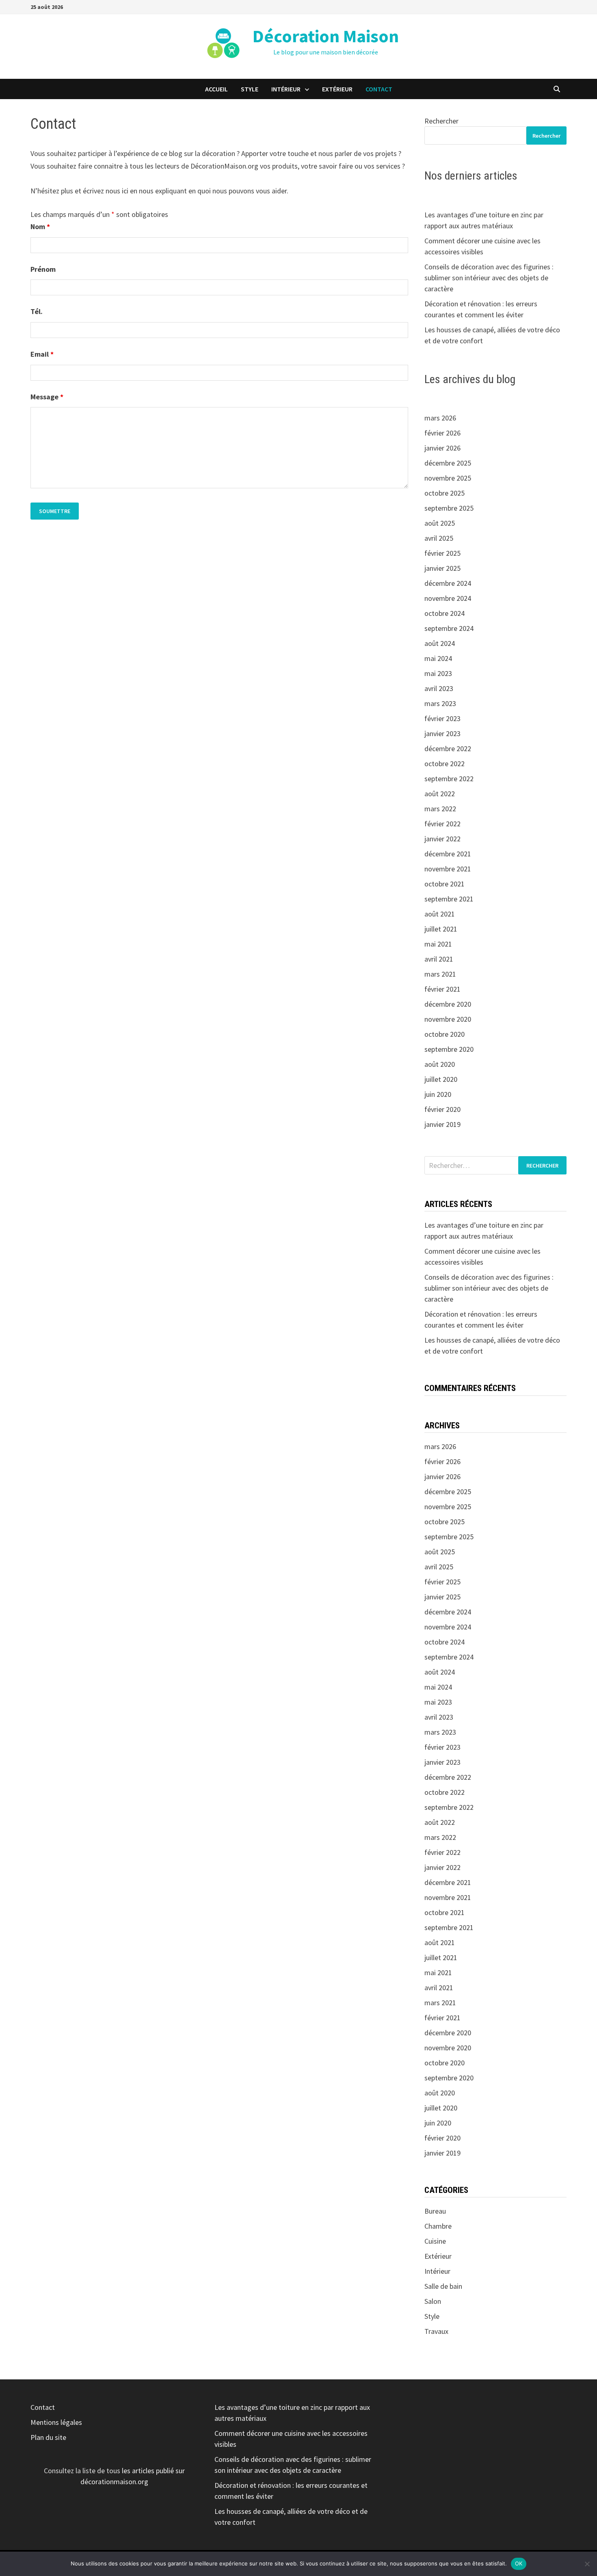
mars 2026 (440, 418)
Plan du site (48, 2437)
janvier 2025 (442, 568)
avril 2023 (439, 688)
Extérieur (337, 89)
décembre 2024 (448, 583)
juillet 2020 (441, 1079)
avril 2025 (439, 538)
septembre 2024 (449, 628)
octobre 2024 (445, 613)
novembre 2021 (448, 869)
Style (250, 89)
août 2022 (440, 794)
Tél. (37, 311)
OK (519, 2563)
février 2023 (442, 718)
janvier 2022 (442, 839)
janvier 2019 (442, 1124)
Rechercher (441, 121)
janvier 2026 (442, 448)
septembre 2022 (449, 779)
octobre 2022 (445, 764)
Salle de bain (443, 2286)
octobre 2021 (445, 884)
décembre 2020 (448, 1004)
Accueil (216, 89)
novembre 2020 (448, 1019)
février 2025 (442, 553)
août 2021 (440, 914)
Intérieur (286, 89)
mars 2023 (440, 703)
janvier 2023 (442, 733)
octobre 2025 (445, 493)
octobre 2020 (445, 1034)
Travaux (436, 2331)
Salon (433, 2301)
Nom (40, 226)
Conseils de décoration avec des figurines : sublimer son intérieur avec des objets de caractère (489, 278)
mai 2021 (438, 944)
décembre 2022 (448, 749)
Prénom (43, 269)
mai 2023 (438, 673)
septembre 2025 (449, 508)
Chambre (438, 2226)
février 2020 (442, 1109)
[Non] (587, 2564)
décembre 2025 (448, 463)
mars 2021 (440, 974)
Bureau (435, 2211)
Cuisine (435, 2241)
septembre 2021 (449, 899)
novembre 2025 (448, 478)
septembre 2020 (449, 1049)
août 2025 (440, 523)
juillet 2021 (441, 929)
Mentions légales (56, 2422)
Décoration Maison (326, 36)
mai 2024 (438, 658)
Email (42, 354)
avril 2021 (439, 959)
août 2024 (440, 643)
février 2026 (442, 433)
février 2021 (442, 989)
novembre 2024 (448, 598)
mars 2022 (440, 809)
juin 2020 (438, 1094)
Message (47, 397)
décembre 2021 (448, 854)
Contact (379, 89)
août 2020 (440, 1064)
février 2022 (442, 824)
